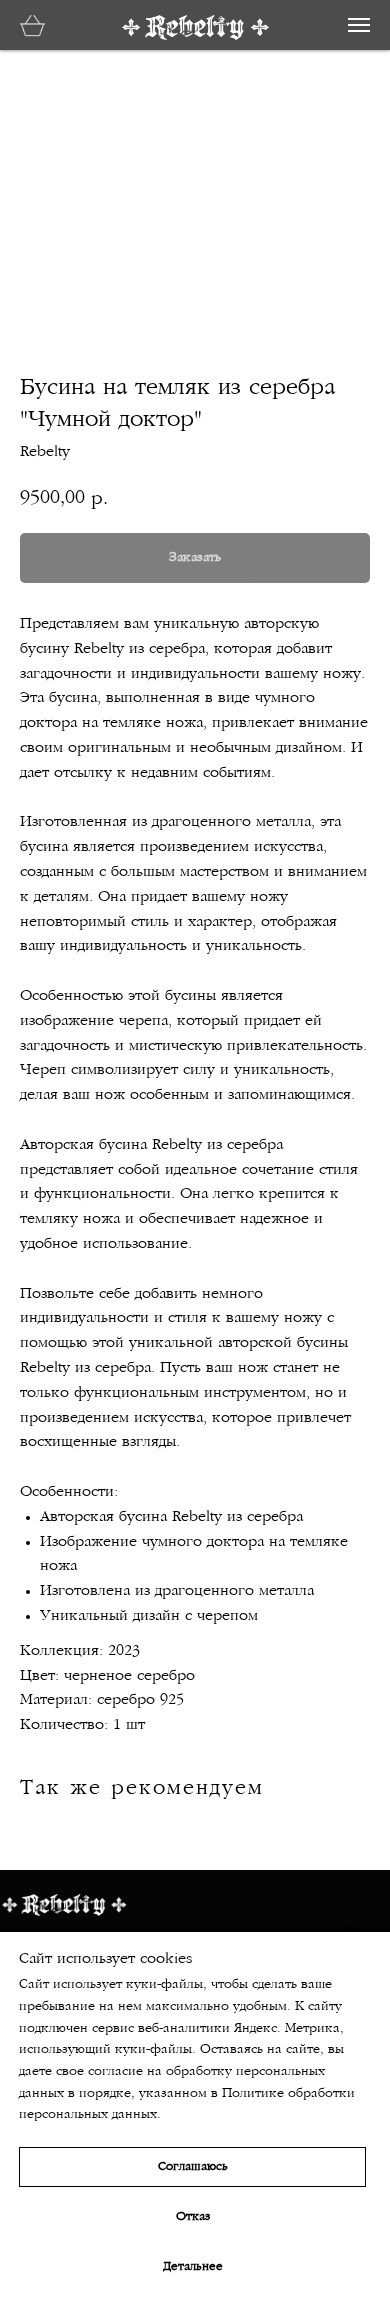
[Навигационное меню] (359, 25)
